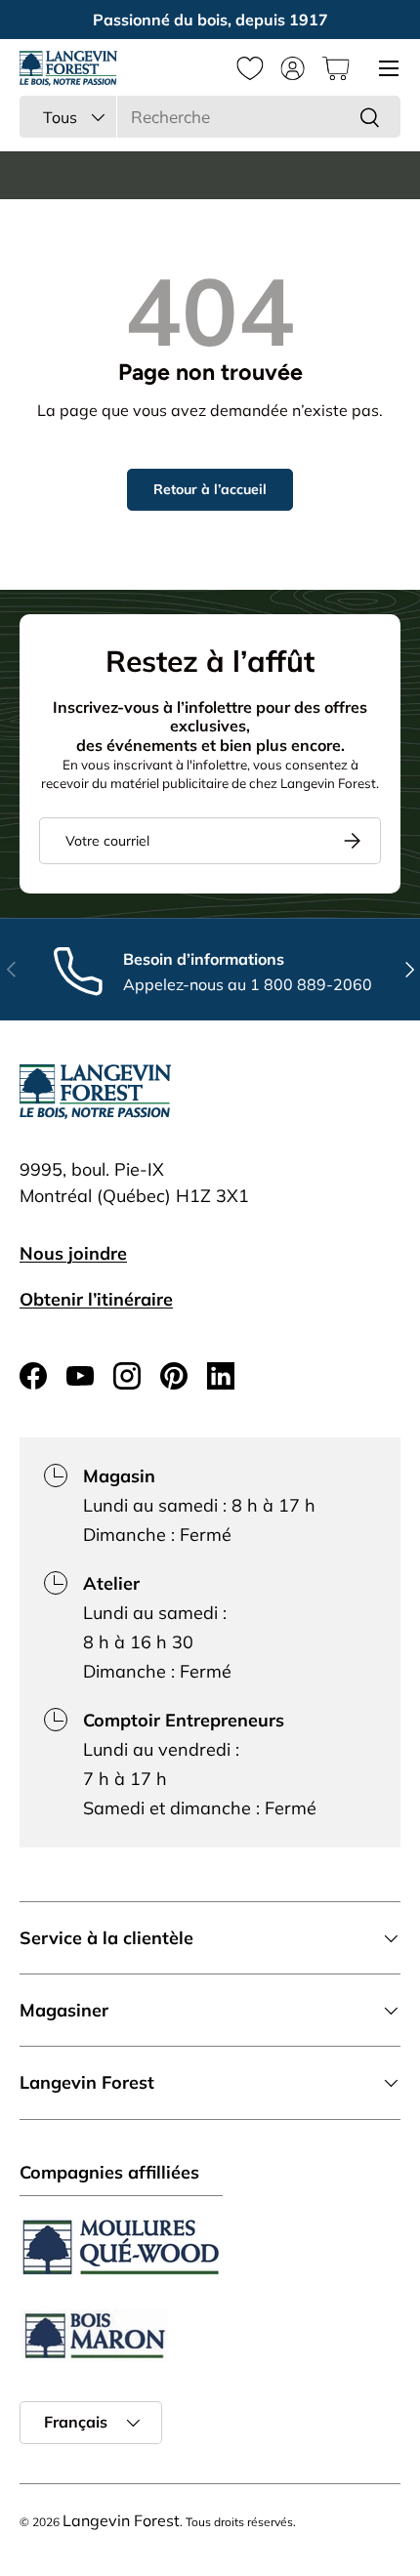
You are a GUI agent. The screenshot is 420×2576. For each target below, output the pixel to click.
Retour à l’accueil (210, 489)
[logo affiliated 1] (121, 2247)
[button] (336, 68)
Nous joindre (73, 1253)
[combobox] (210, 117)
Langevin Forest (121, 2520)
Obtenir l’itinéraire (96, 1299)
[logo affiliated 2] (94, 2335)
